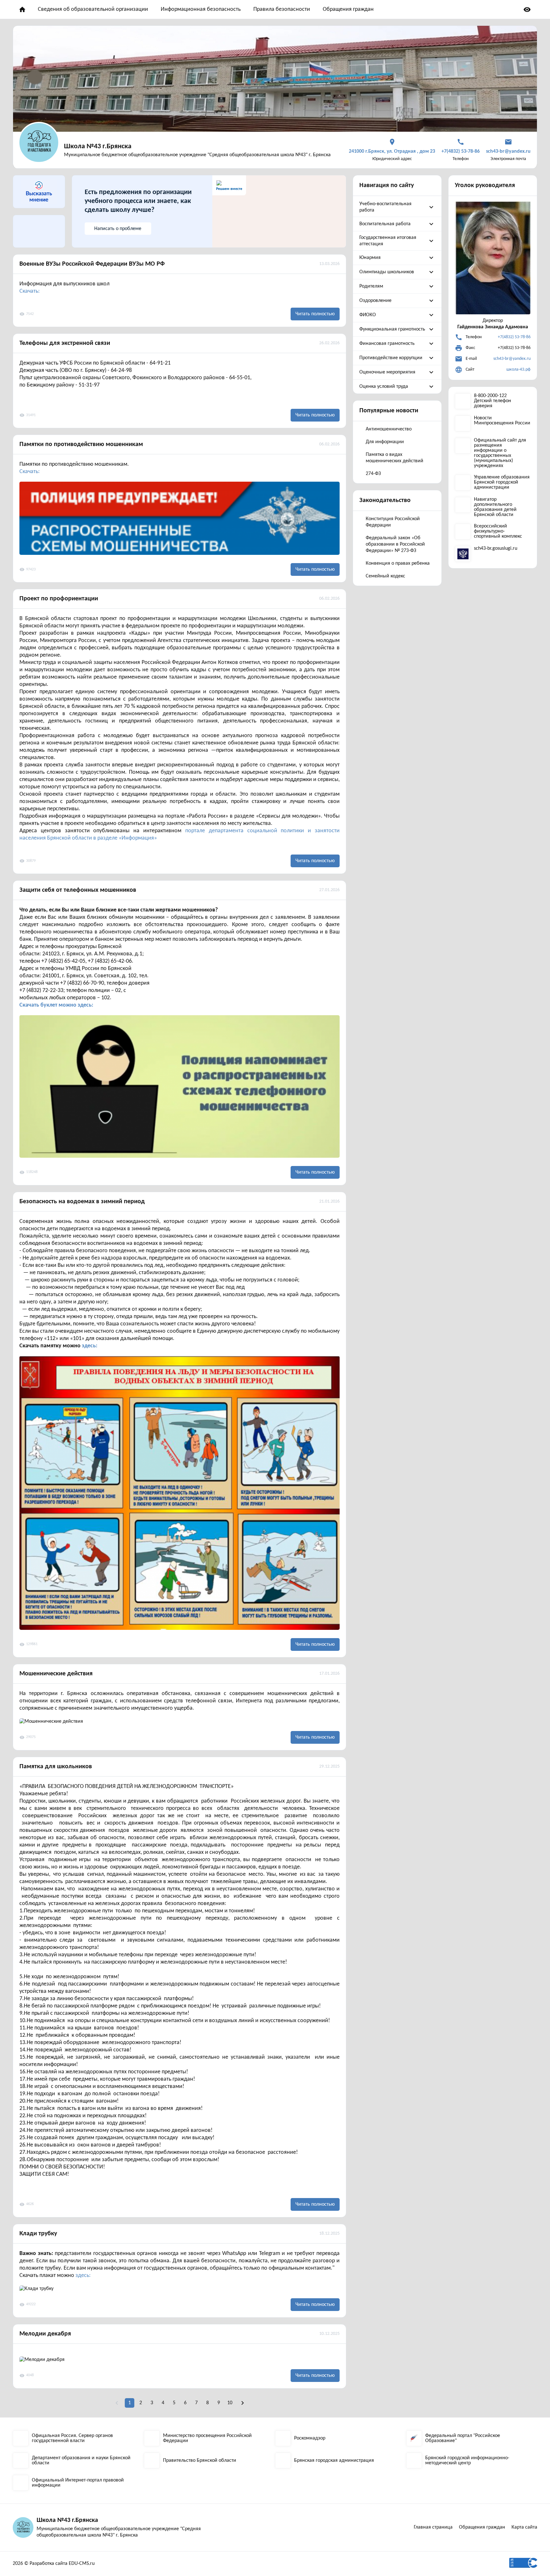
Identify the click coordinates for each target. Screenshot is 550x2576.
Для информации (385, 442)
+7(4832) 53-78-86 (514, 337)
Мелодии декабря (45, 2334)
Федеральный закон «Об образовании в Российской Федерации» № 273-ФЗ (395, 544)
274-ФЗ (373, 474)
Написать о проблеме (118, 229)
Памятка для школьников (56, 1767)
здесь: (90, 1346)
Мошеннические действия (56, 1674)
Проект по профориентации (59, 599)
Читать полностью (315, 314)
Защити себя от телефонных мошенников (78, 890)
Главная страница (433, 2527)
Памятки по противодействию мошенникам (81, 444)
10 (230, 2403)
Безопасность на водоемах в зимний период (82, 1202)
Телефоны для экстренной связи (65, 343)
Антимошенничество (389, 429)
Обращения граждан (348, 9)
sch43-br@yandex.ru (512, 359)
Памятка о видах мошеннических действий (395, 458)
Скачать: (30, 291)
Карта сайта (524, 2527)
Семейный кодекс (385, 576)
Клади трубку (38, 2234)
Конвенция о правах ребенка (398, 563)
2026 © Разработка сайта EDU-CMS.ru (54, 2564)
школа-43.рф (518, 370)
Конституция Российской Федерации (393, 522)
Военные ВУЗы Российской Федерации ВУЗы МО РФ (92, 264)
